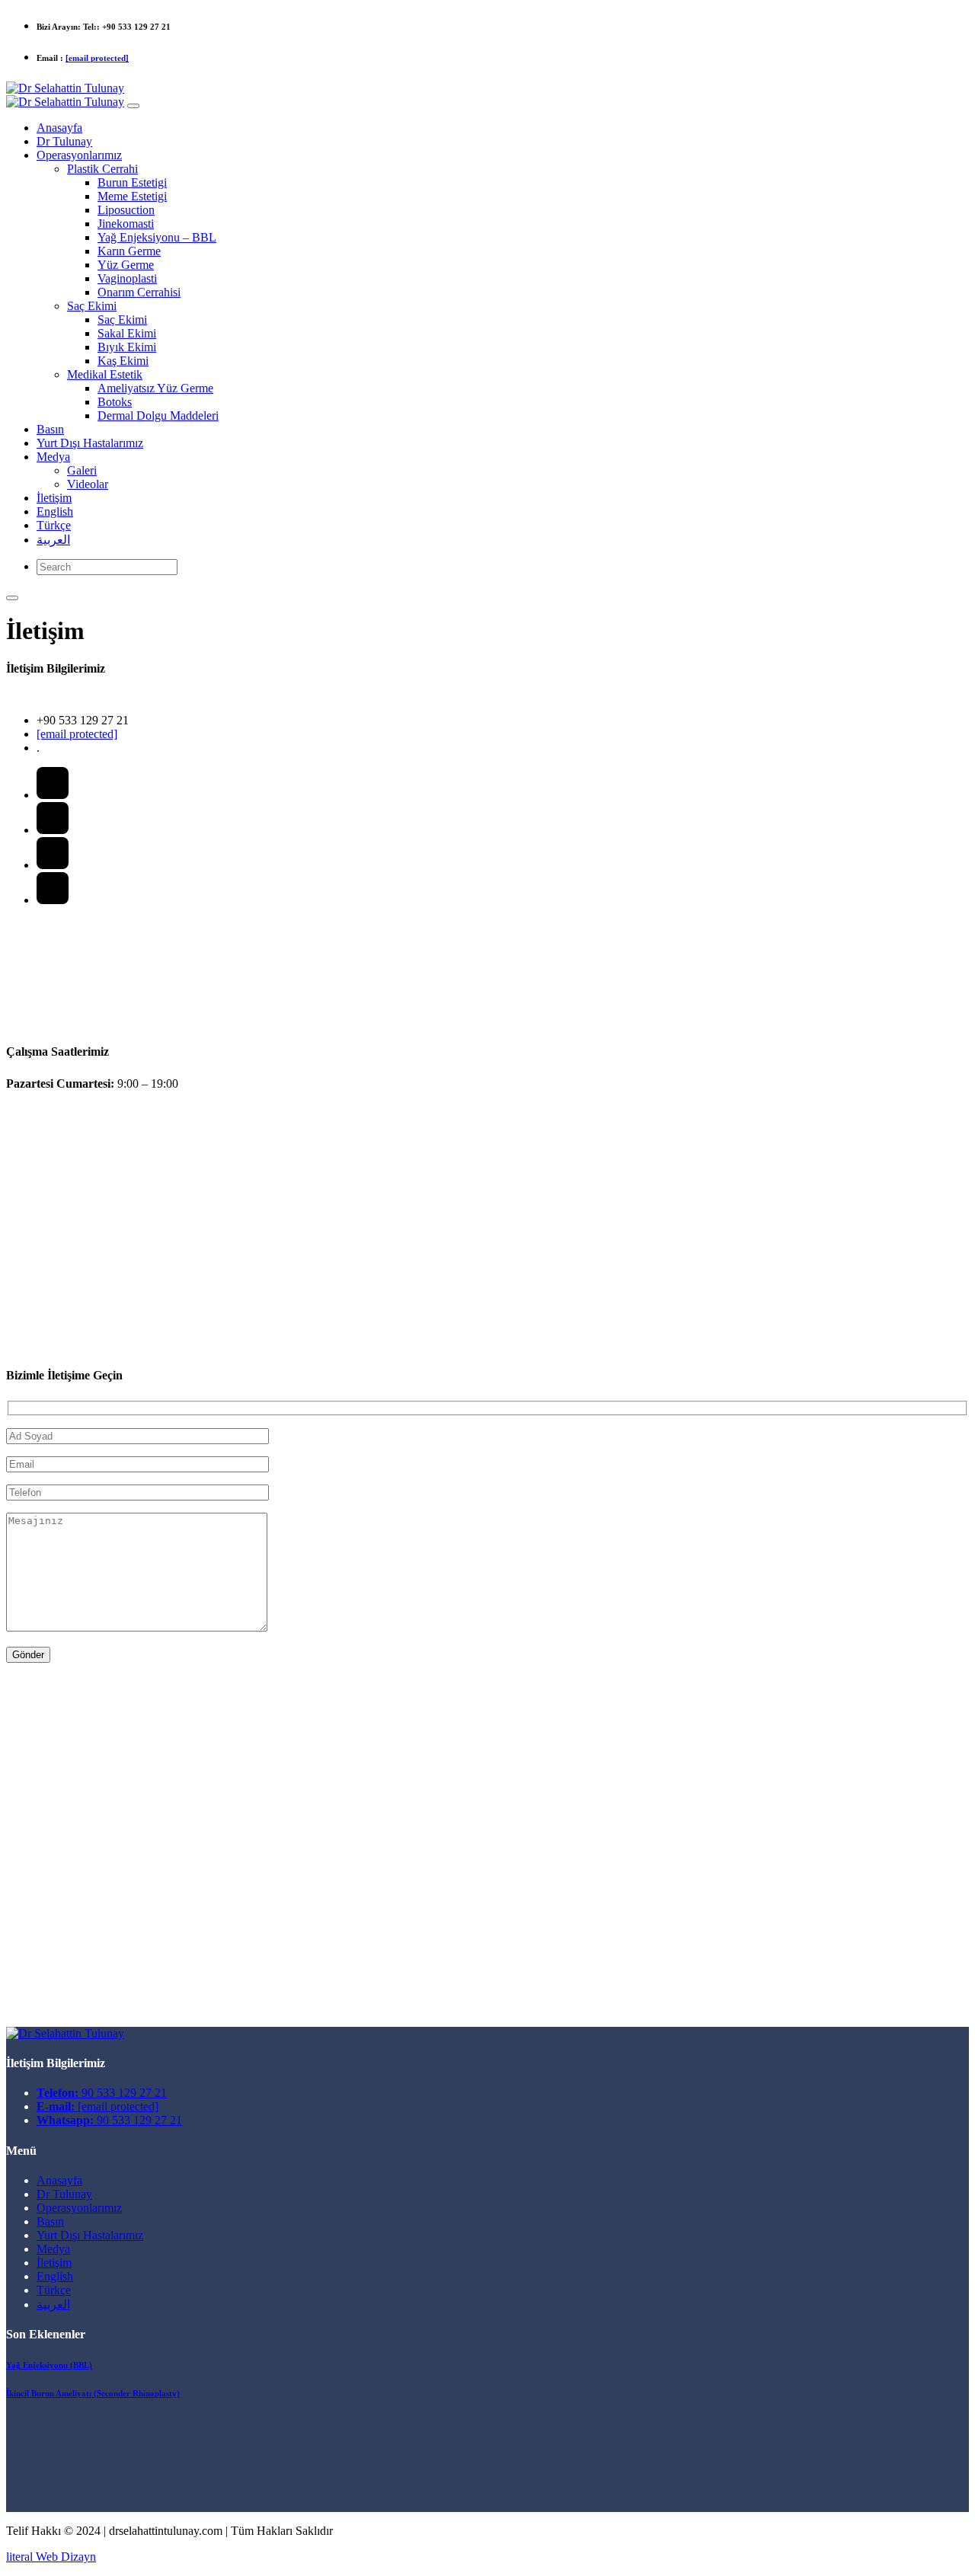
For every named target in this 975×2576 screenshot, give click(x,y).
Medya (53, 2249)
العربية (53, 2304)
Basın (50, 2221)
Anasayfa (59, 2180)
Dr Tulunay (64, 2194)
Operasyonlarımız (79, 2208)
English (55, 2276)
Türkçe (54, 2290)
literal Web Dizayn (51, 2557)
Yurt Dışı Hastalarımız (90, 2235)
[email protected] (97, 58)
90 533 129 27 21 (102, 2093)
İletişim (54, 2263)
